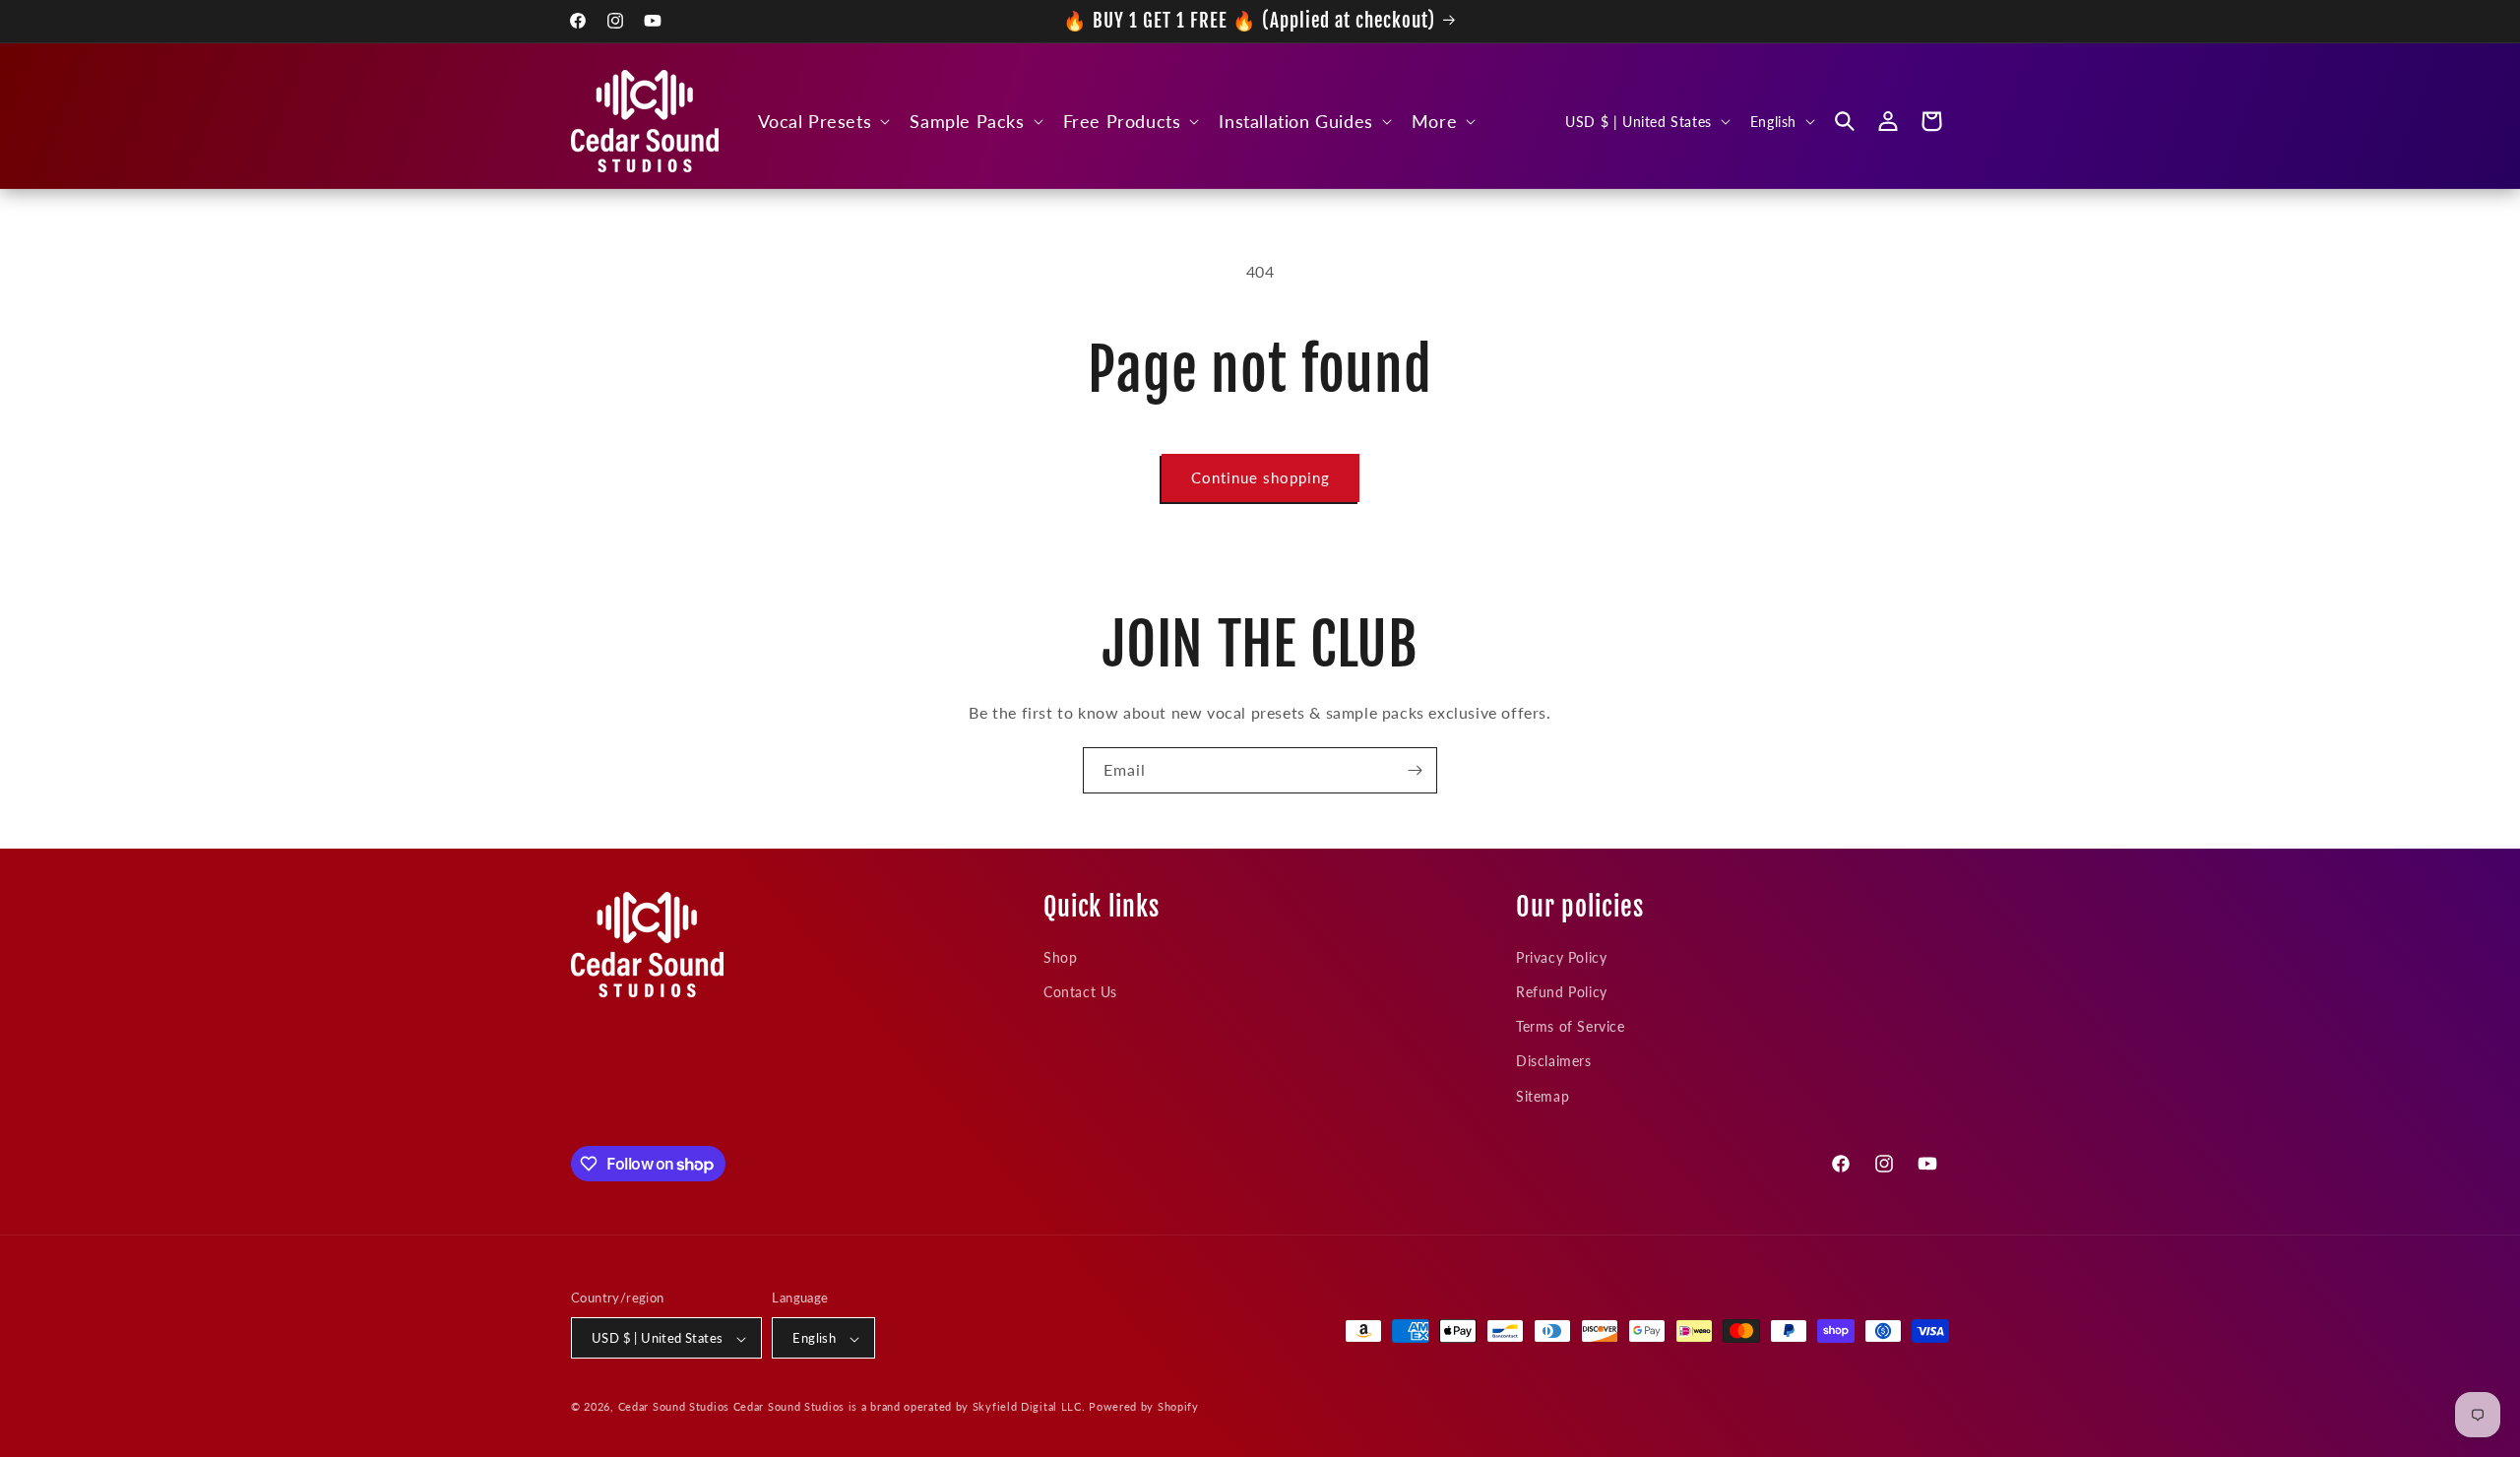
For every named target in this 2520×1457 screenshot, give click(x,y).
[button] (822, 122)
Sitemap (1543, 1095)
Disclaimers (1554, 1061)
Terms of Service (1571, 1026)
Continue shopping (1260, 477)
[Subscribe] (1415, 770)
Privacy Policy (1561, 956)
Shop (1060, 956)
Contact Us (1080, 991)
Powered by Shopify (1144, 1407)
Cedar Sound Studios (674, 1407)
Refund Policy (1562, 991)
